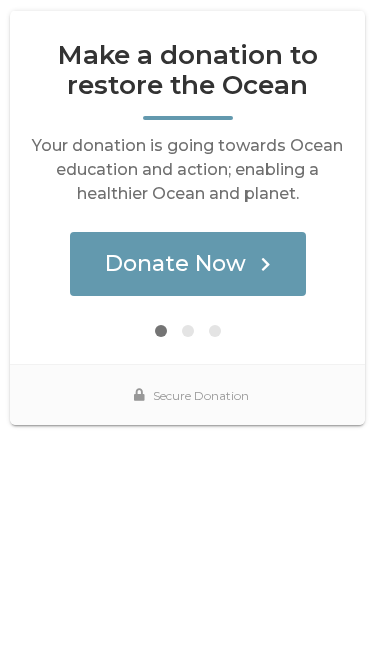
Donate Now (175, 263)
